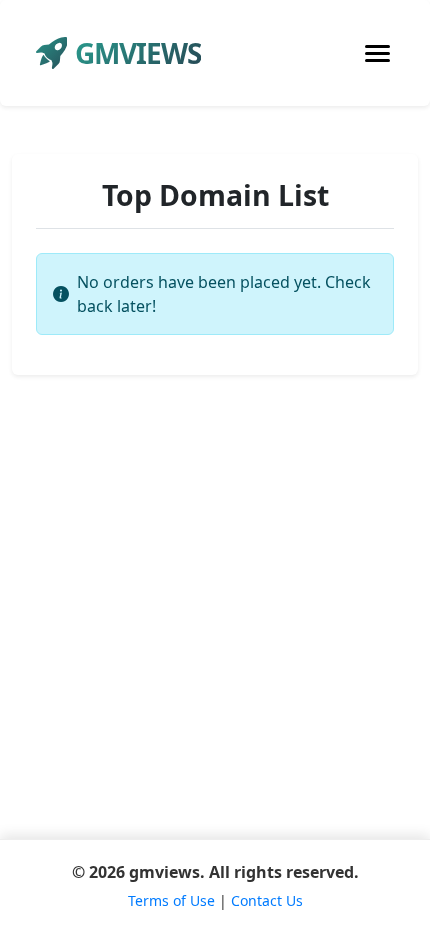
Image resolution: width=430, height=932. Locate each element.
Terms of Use (171, 900)
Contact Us (267, 900)
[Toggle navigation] (377, 53)
